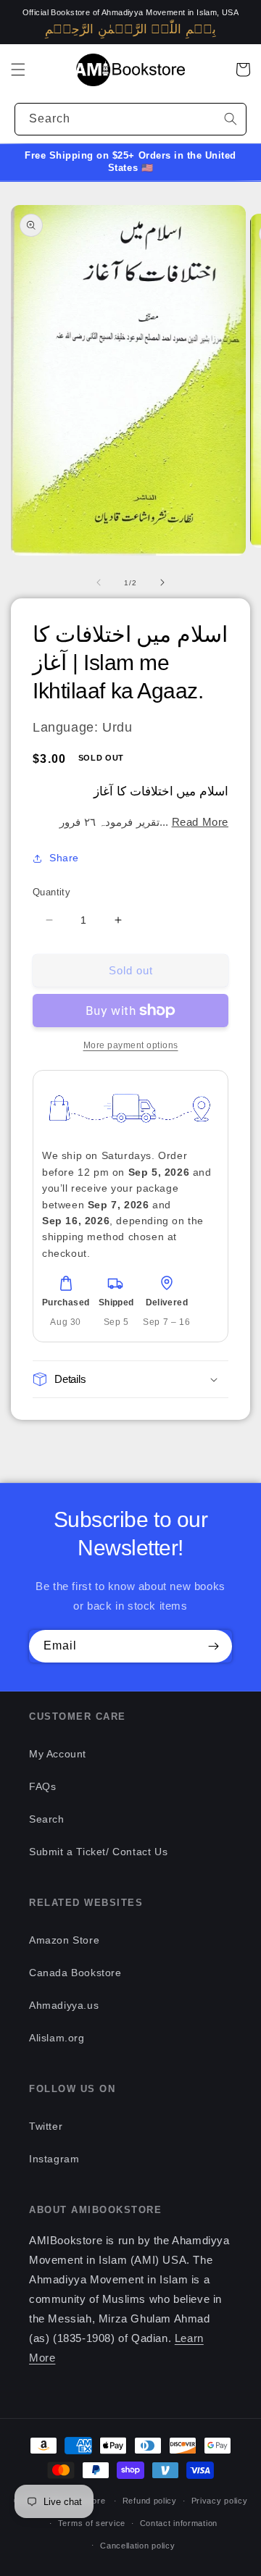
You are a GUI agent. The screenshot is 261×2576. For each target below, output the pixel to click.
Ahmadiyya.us (64, 2005)
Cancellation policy (137, 2546)
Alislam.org (57, 2038)
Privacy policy (220, 2501)
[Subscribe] (213, 1646)
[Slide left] (99, 582)
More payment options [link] (131, 1045)
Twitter (46, 2126)
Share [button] (64, 858)
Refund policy (150, 2501)
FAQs (42, 1786)
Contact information (179, 2523)
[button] (18, 70)
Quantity (51, 892)
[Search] (231, 119)
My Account (58, 1754)
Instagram (54, 2159)
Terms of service (92, 2523)
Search (47, 1819)
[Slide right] (162, 582)
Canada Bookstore (75, 1973)
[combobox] (130, 119)
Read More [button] (200, 822)
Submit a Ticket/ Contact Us (98, 1852)
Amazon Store (64, 1940)
